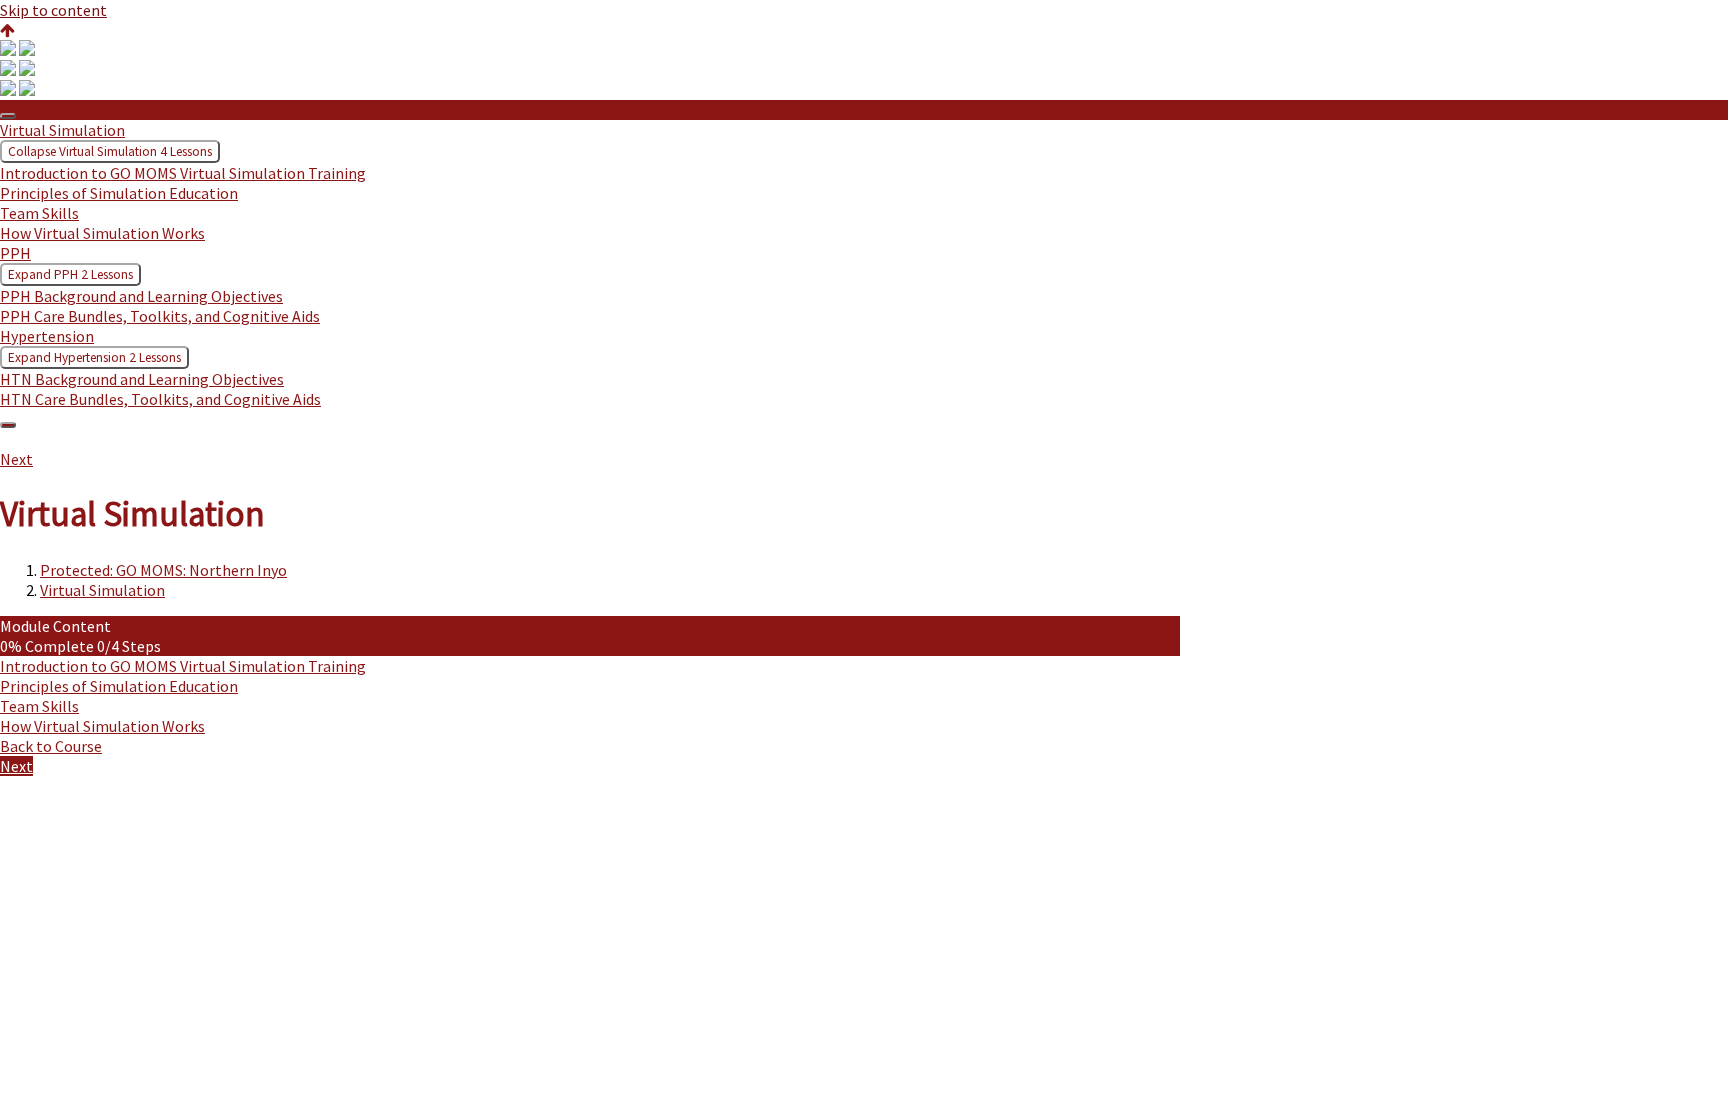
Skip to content (53, 10)
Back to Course (51, 746)
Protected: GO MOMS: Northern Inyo (142, 110)
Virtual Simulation (102, 590)
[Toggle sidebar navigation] (8, 116)
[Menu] (8, 425)
